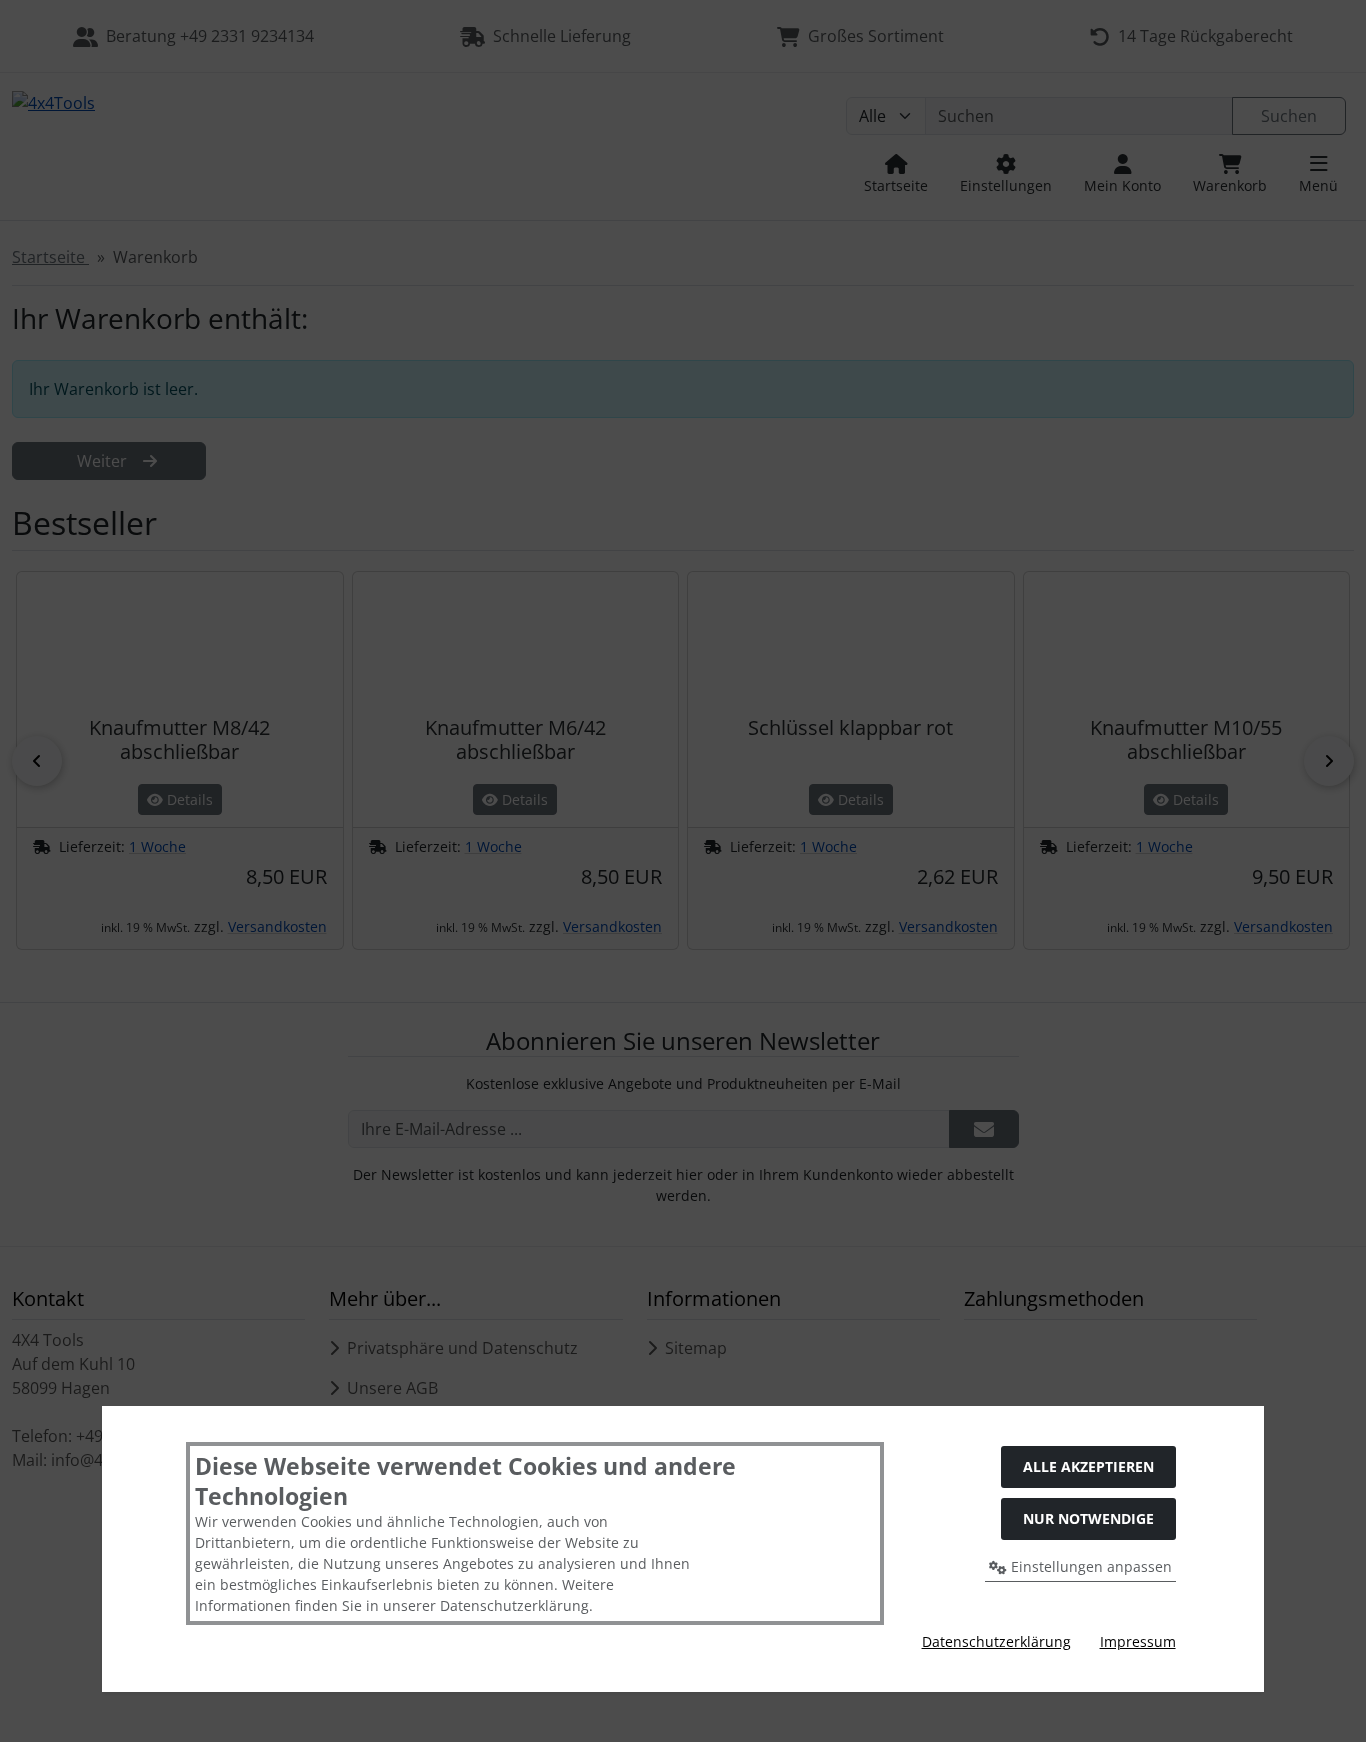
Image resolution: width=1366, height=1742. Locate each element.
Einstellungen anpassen (1089, 1566)
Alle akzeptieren (1088, 1466)
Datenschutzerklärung (996, 1641)
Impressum (1138, 1641)
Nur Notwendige (1088, 1518)
